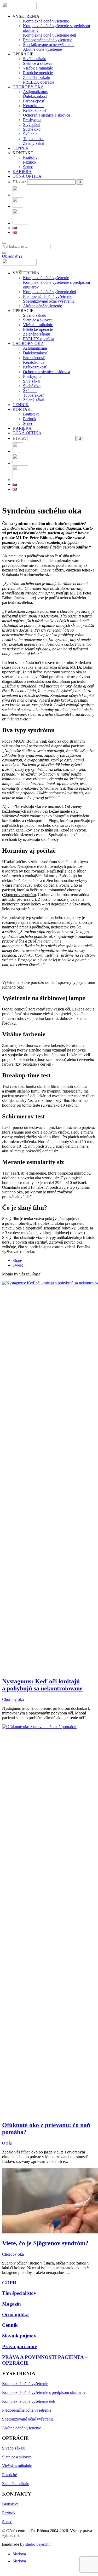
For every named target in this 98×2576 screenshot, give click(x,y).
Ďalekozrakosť (35, 96)
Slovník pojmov (19, 2336)
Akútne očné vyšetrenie (42, 49)
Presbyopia (32, 120)
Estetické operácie (38, 73)
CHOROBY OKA (28, 87)
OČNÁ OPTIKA (27, 176)
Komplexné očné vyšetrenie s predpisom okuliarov (44, 2392)
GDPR (9, 2283)
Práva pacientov (20, 2346)
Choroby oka (13, 1699)
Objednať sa (12, 256)
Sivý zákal (32, 125)
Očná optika (15, 2315)
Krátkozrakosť (35, 110)
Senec (28, 167)
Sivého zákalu (35, 59)
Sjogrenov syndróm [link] (20, 895)
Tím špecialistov (19, 2293)
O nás (7, 2143)
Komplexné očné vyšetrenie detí (50, 35)
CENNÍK (21, 148)
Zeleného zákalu (37, 77)
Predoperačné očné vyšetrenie (48, 40)
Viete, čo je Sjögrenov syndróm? (45, 2243)
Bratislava (31, 157)
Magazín (11, 2304)
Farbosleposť (34, 101)
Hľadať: (19, 182)
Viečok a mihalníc (38, 68)
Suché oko (32, 129)
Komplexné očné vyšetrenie (46, 21)
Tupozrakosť (34, 139)
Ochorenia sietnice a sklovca (47, 115)
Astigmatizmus (35, 92)
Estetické (10, 2475)
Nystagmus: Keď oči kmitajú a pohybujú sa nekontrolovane (42, 1685)
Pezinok (30, 162)
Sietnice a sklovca (38, 63)
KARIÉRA (22, 172)
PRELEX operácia (39, 82)
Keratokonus (34, 106)
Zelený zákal (34, 143)
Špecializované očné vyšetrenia (49, 45)
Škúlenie (30, 134)
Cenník (10, 2325)
